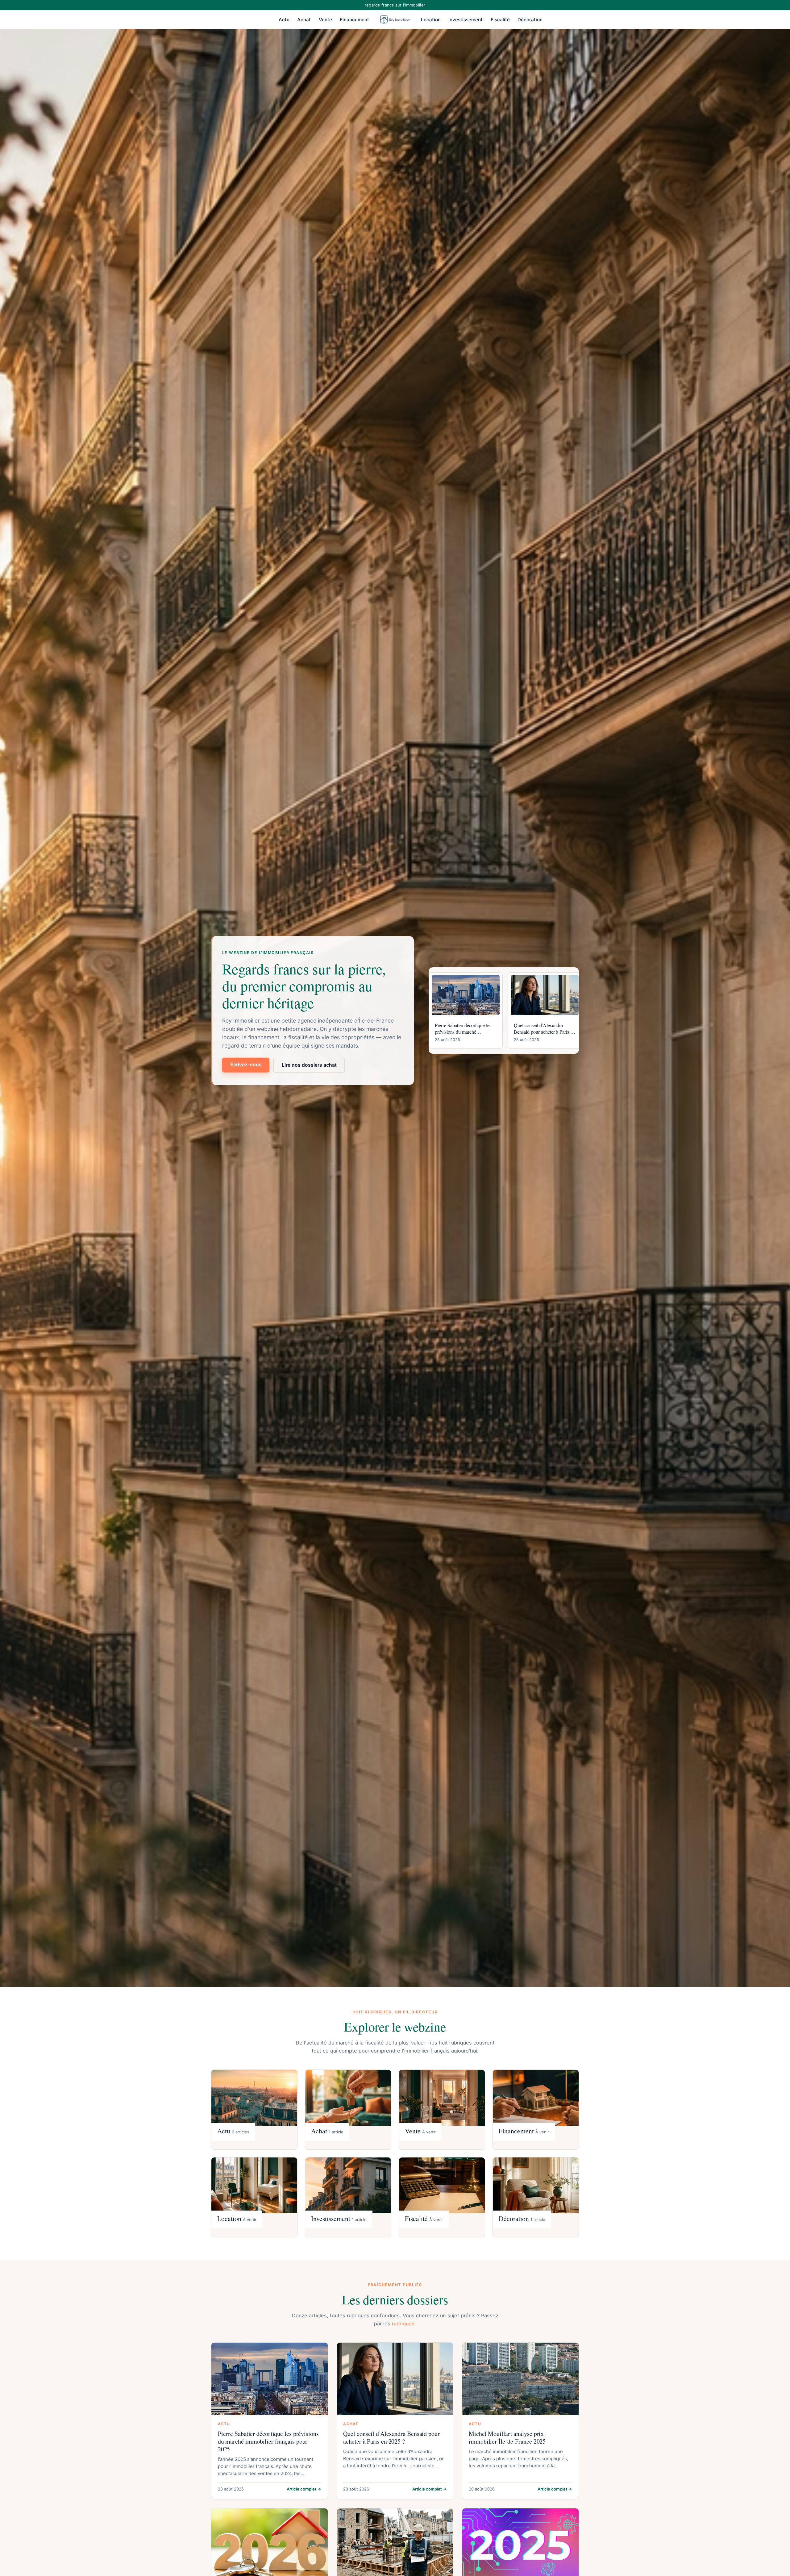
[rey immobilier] (395, 19)
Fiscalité (500, 20)
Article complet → (304, 2489)
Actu (284, 20)
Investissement (466, 20)
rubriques (403, 2324)
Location (431, 20)
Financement (354, 20)
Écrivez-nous (246, 1064)
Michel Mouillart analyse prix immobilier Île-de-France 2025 (507, 2437)
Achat (304, 20)
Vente (325, 20)
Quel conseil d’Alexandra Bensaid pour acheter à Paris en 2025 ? (391, 2437)
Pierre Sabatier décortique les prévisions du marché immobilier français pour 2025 (268, 2441)
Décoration (530, 20)
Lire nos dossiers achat (309, 1065)
